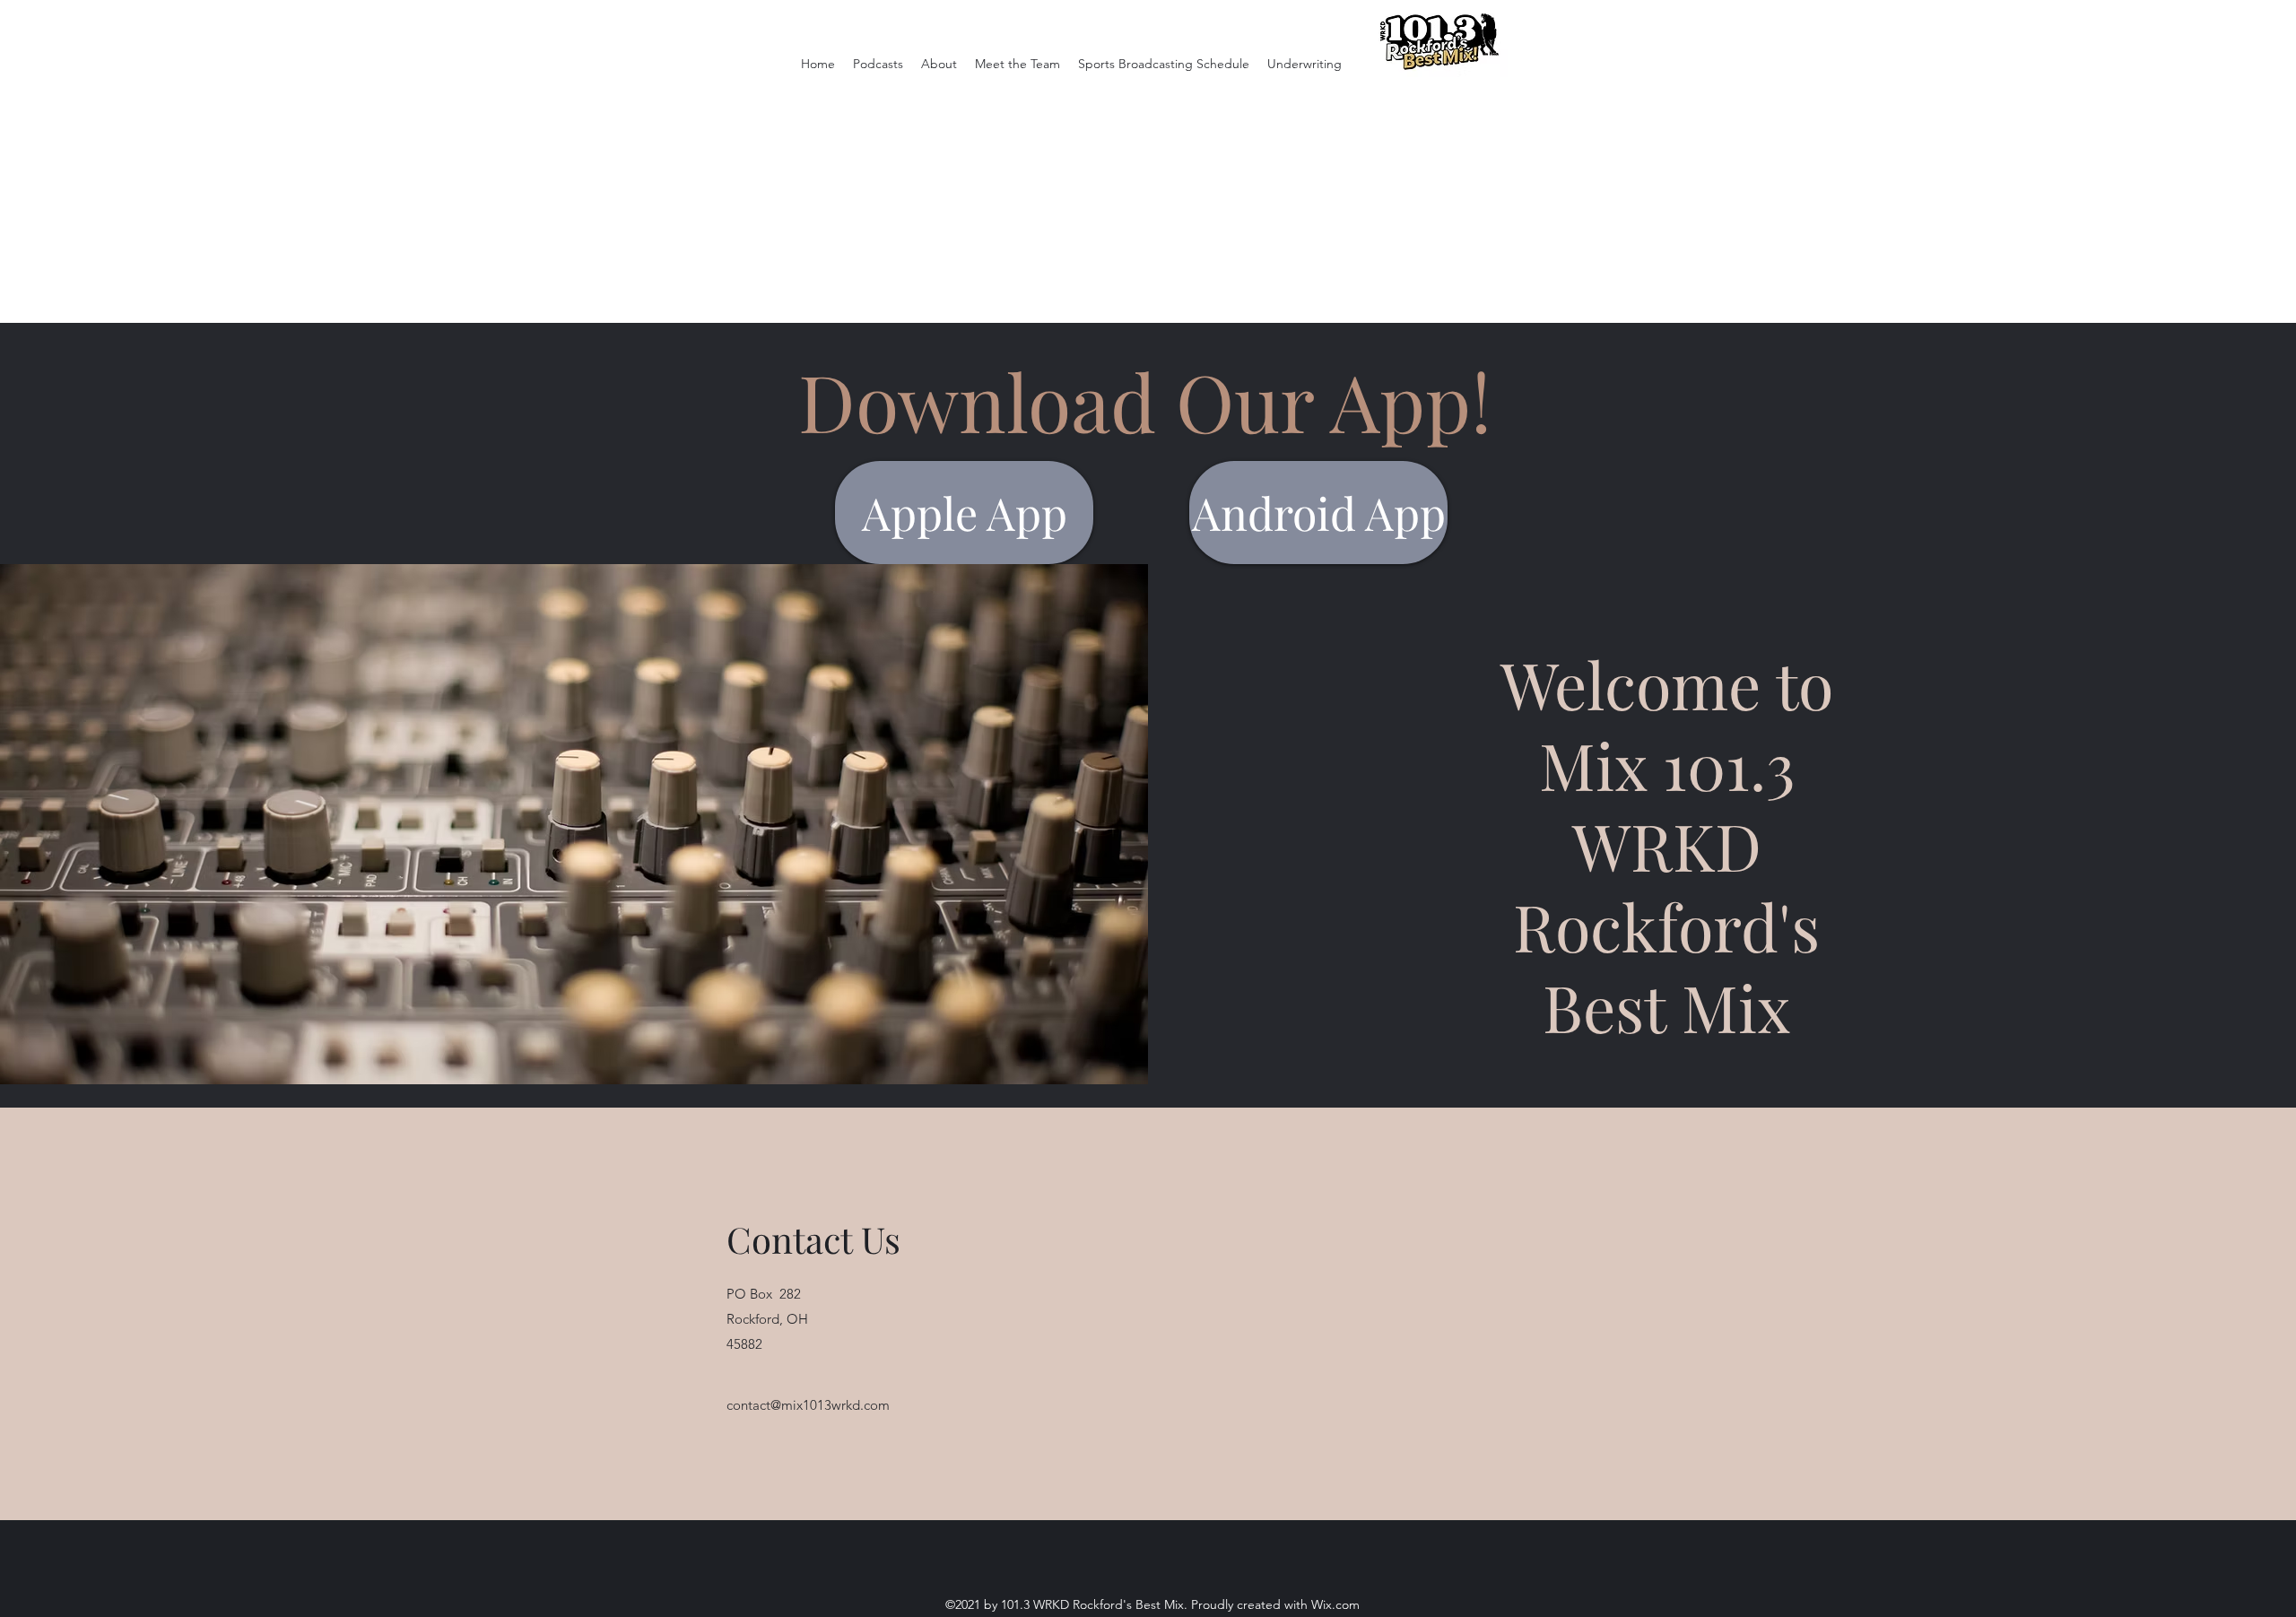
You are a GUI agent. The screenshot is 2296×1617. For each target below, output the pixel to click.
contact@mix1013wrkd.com (808, 1405)
